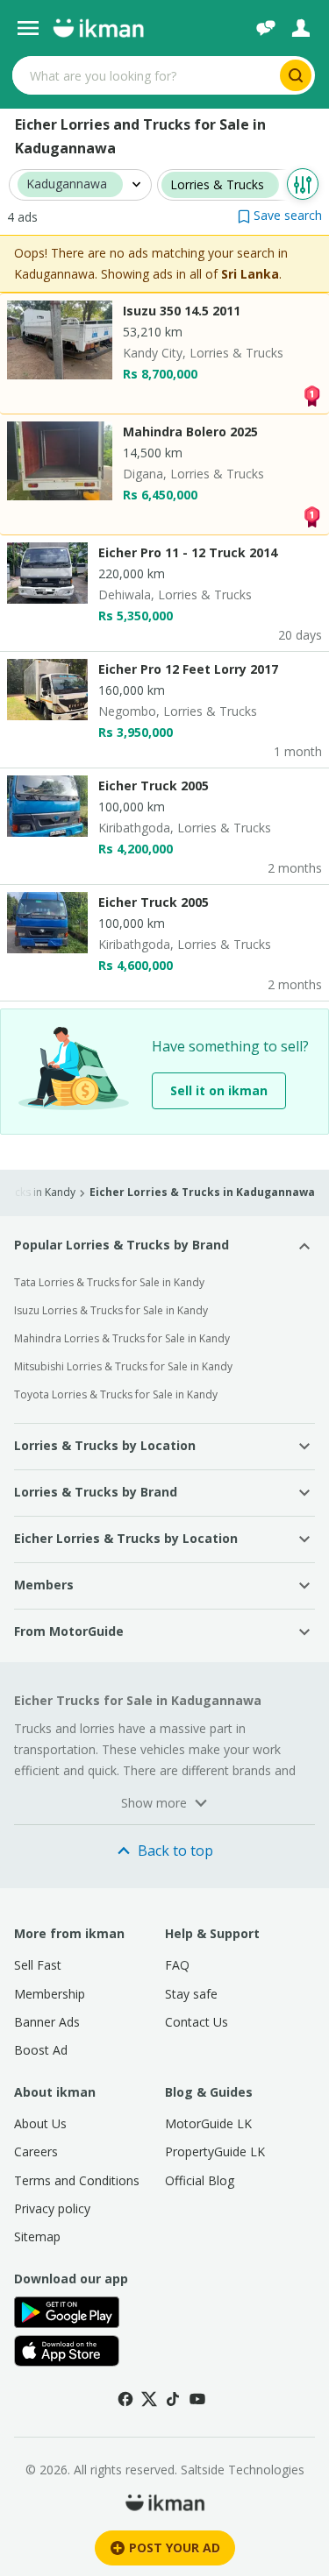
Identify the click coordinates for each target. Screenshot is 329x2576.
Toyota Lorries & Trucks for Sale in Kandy (116, 1394)
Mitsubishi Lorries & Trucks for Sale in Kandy (123, 1366)
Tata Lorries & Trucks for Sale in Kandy (109, 1282)
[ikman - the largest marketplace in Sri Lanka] (98, 28)
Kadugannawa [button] (67, 184)
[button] (280, 215)
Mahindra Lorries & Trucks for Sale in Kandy (122, 1338)
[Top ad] (311, 395)
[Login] (301, 28)
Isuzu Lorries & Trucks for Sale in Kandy (111, 1310)
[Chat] (266, 28)
